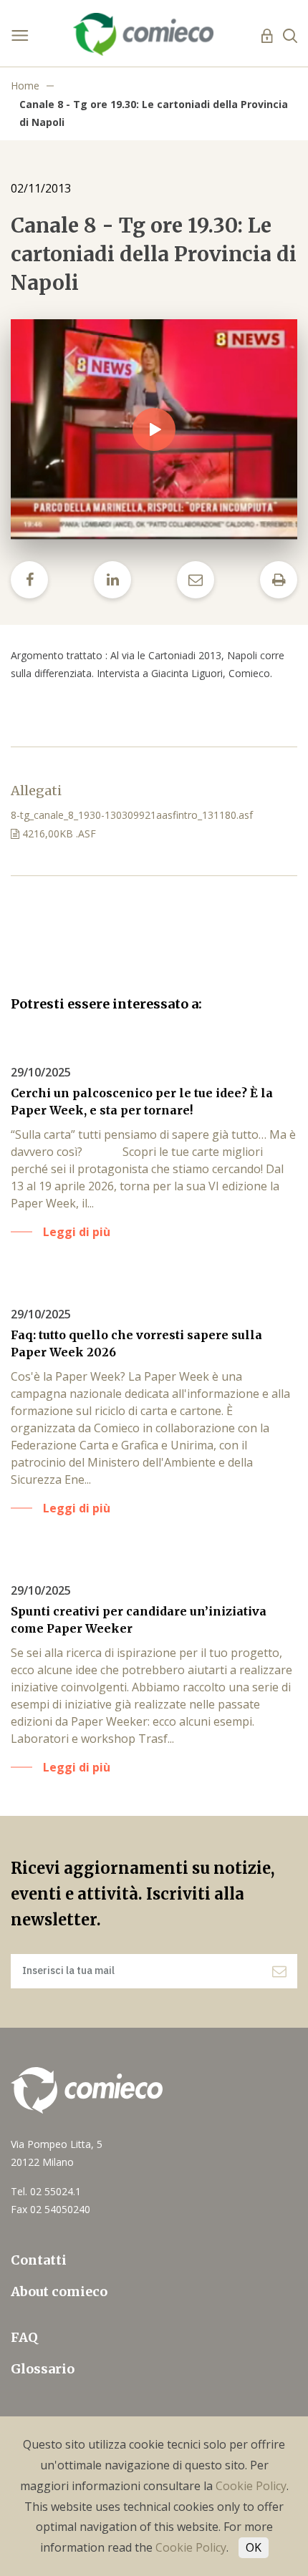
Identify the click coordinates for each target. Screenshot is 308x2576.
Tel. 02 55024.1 (46, 2191)
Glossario (43, 2369)
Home (25, 86)
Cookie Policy (251, 2486)
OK (254, 2547)
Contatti (39, 2260)
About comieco (59, 2291)
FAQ (24, 2337)
